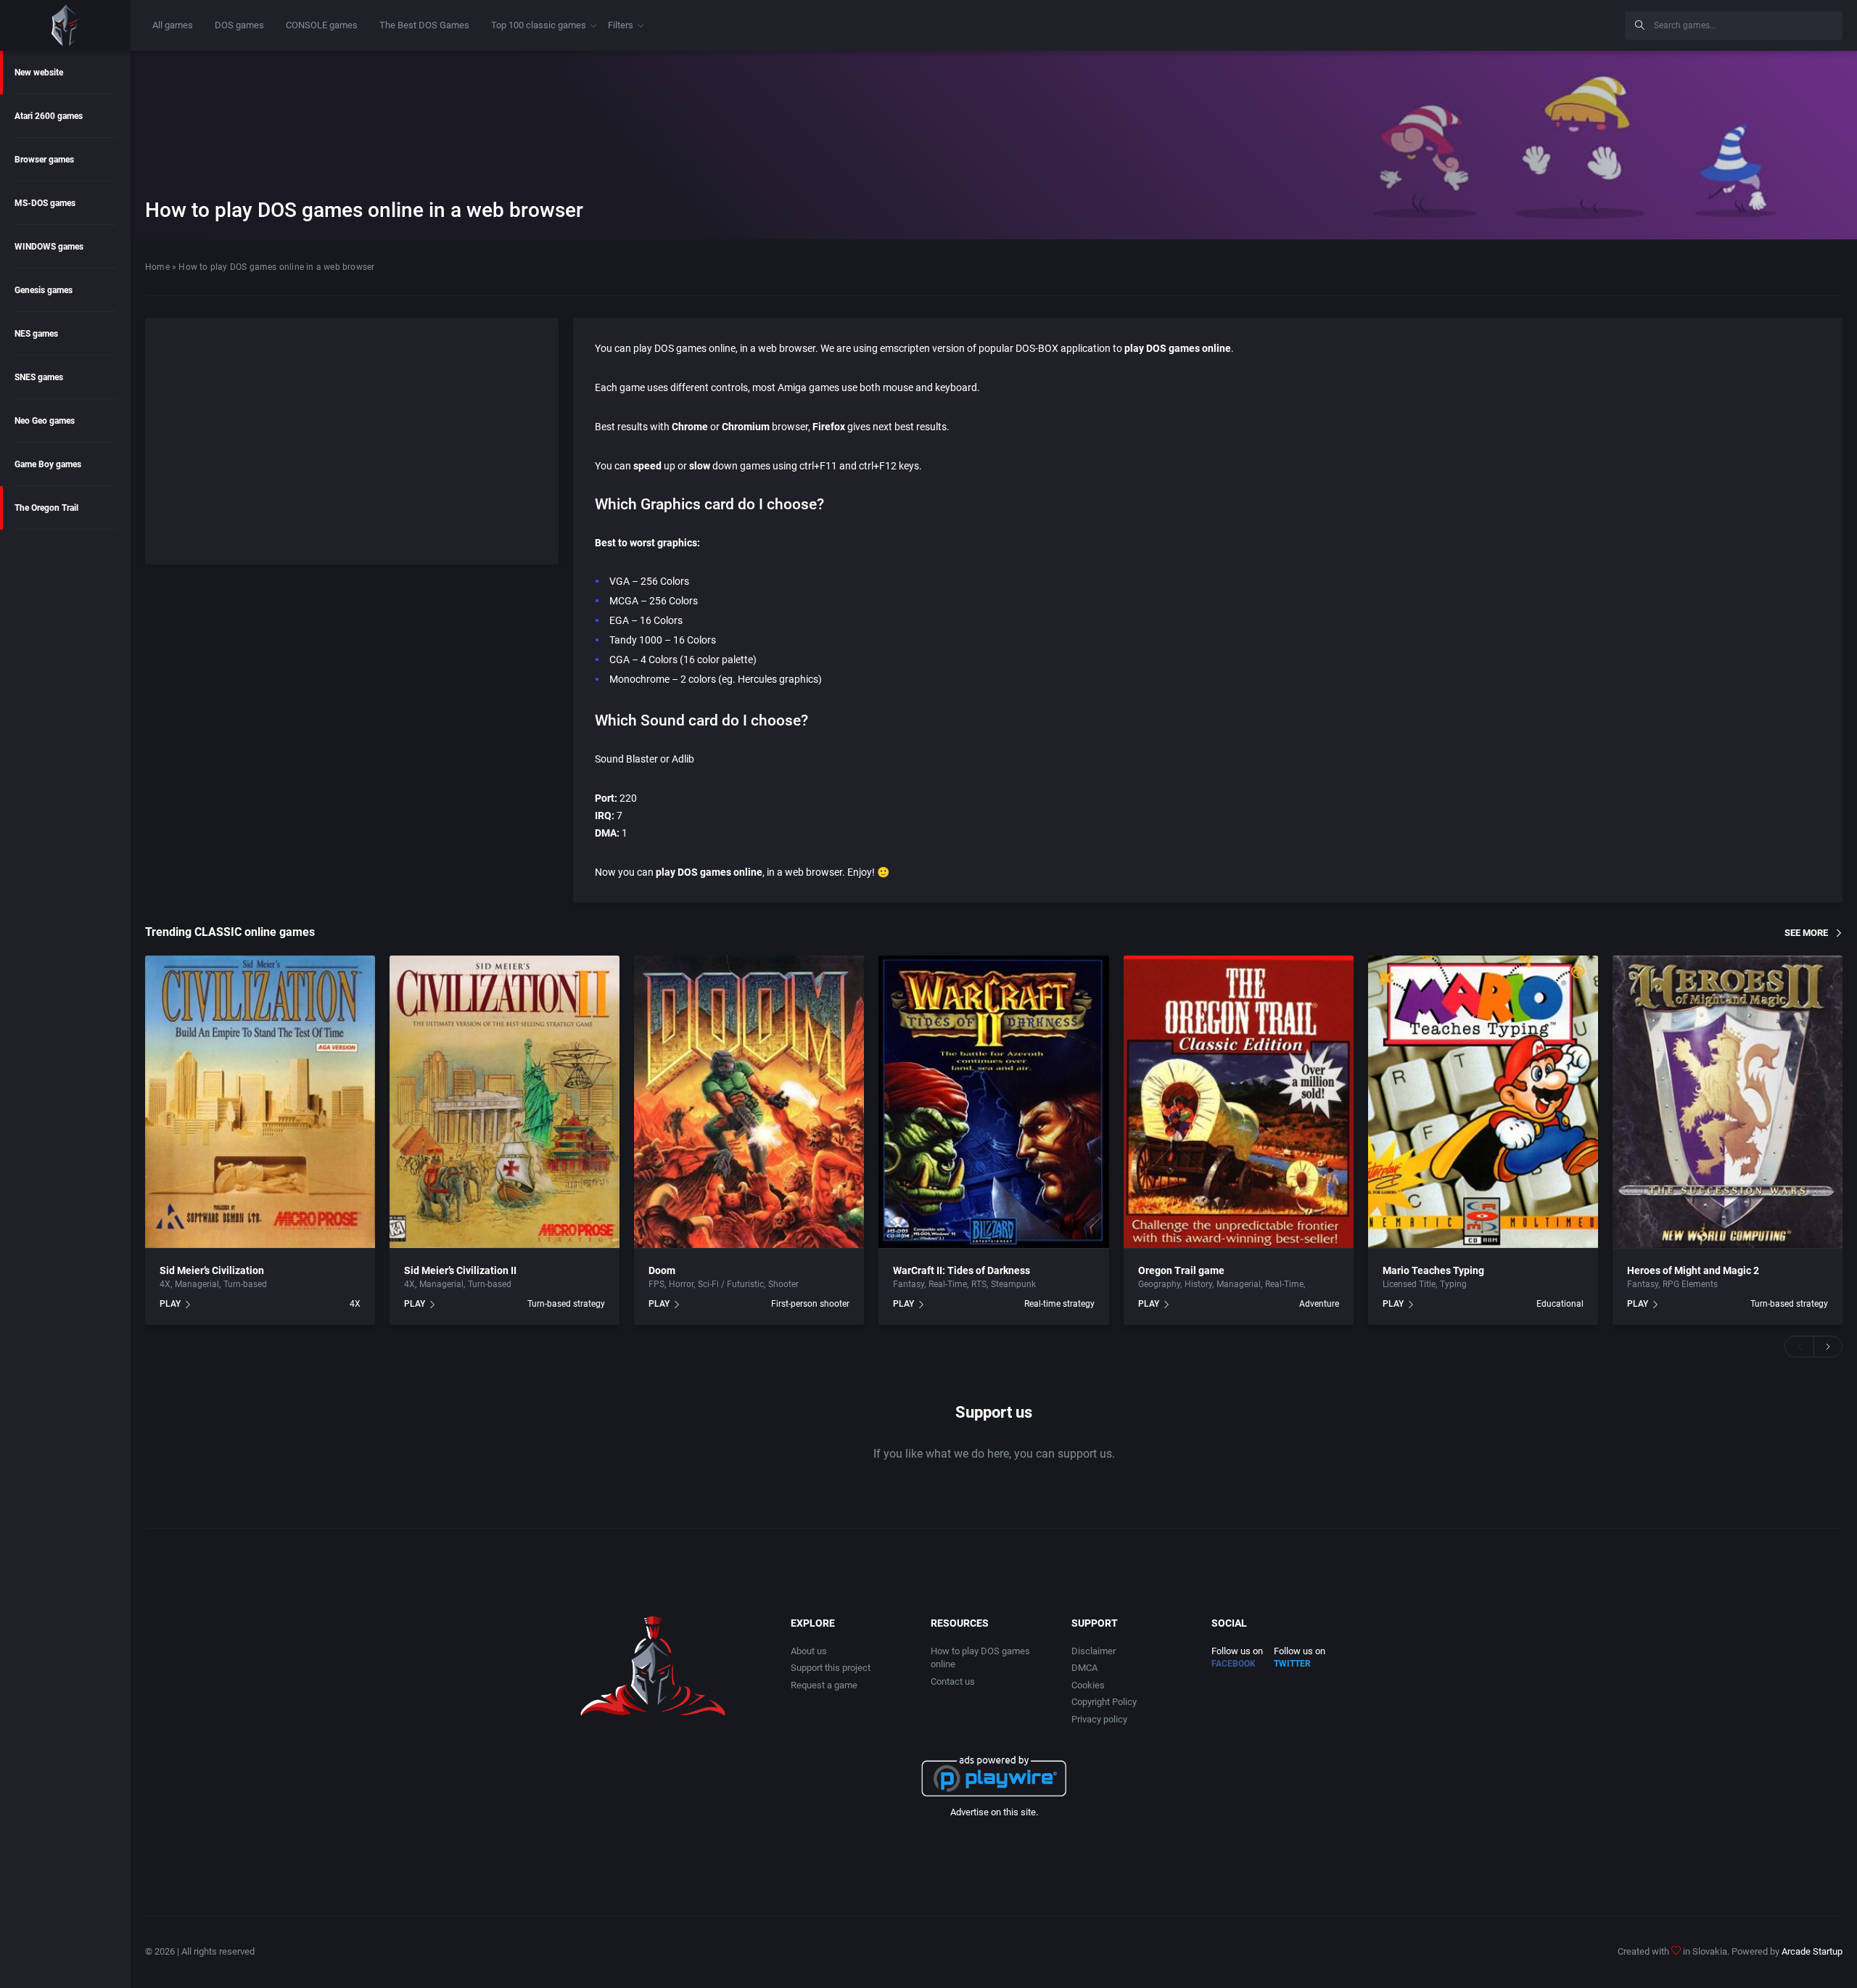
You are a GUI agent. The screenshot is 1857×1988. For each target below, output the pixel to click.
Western (1324, 1284)
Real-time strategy (1059, 1304)
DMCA (1084, 1668)
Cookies (1088, 1685)
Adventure (1319, 1304)
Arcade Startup (1812, 1951)
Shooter (783, 1284)
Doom (662, 1270)
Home (157, 267)
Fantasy (909, 1284)
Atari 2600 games (49, 116)
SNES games (39, 377)
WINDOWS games (49, 247)
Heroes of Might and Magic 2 (1693, 1270)
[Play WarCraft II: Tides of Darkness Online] (993, 1102)
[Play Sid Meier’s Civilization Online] (260, 1102)
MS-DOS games (45, 203)
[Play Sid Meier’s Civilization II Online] (505, 1102)
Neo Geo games (45, 421)
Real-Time (948, 1284)
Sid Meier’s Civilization (212, 1270)
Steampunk (1013, 1284)
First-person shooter (810, 1304)
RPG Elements (1690, 1284)
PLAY (170, 1304)
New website (39, 73)
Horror (681, 1284)
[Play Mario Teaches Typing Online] (1483, 1102)
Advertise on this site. (994, 1812)
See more (1806, 932)
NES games (36, 334)
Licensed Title (1409, 1284)
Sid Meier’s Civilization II (460, 1270)
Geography (1159, 1284)
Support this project (831, 1668)
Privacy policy (1099, 1719)
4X (165, 1284)
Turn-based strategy (566, 1304)
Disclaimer (1094, 1651)
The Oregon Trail (46, 508)
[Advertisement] (1494, 23)
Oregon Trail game (1181, 1270)
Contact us (953, 1681)
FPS (656, 1284)
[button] (1799, 1347)
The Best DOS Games (424, 25)
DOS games (239, 25)
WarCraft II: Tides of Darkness (962, 1270)
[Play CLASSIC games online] (65, 25)
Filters (621, 25)
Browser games (44, 160)
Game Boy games (48, 464)
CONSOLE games (322, 25)
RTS (979, 1284)
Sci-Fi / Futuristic (731, 1284)
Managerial (197, 1284)
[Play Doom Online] (749, 1102)
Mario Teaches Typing (1433, 1270)
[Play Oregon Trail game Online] (1239, 1102)
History (1198, 1284)
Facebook (1234, 1664)
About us (809, 1651)
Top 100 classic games (539, 25)
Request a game (824, 1685)
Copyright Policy (1104, 1702)
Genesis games (44, 290)
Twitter (1292, 1664)
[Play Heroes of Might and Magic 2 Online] (1728, 1102)
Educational (1560, 1304)
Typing (1453, 1284)
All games (173, 25)
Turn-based (245, 1284)
